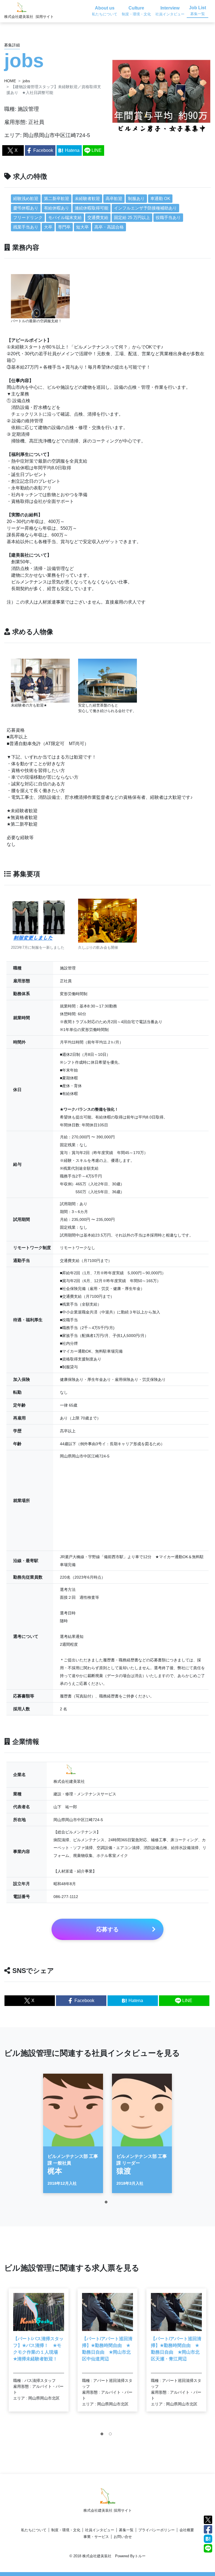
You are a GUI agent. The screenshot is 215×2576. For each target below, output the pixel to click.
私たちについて (34, 2530)
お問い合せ (123, 2537)
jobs (26, 81)
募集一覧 (126, 2530)
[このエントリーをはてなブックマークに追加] (208, 2538)
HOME (10, 81)
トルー (140, 2556)
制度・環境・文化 (66, 2530)
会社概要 (187, 2530)
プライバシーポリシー (156, 2530)
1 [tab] (107, 2203)
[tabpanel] (73, 2133)
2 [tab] (112, 2435)
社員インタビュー (100, 2530)
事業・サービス (96, 2537)
